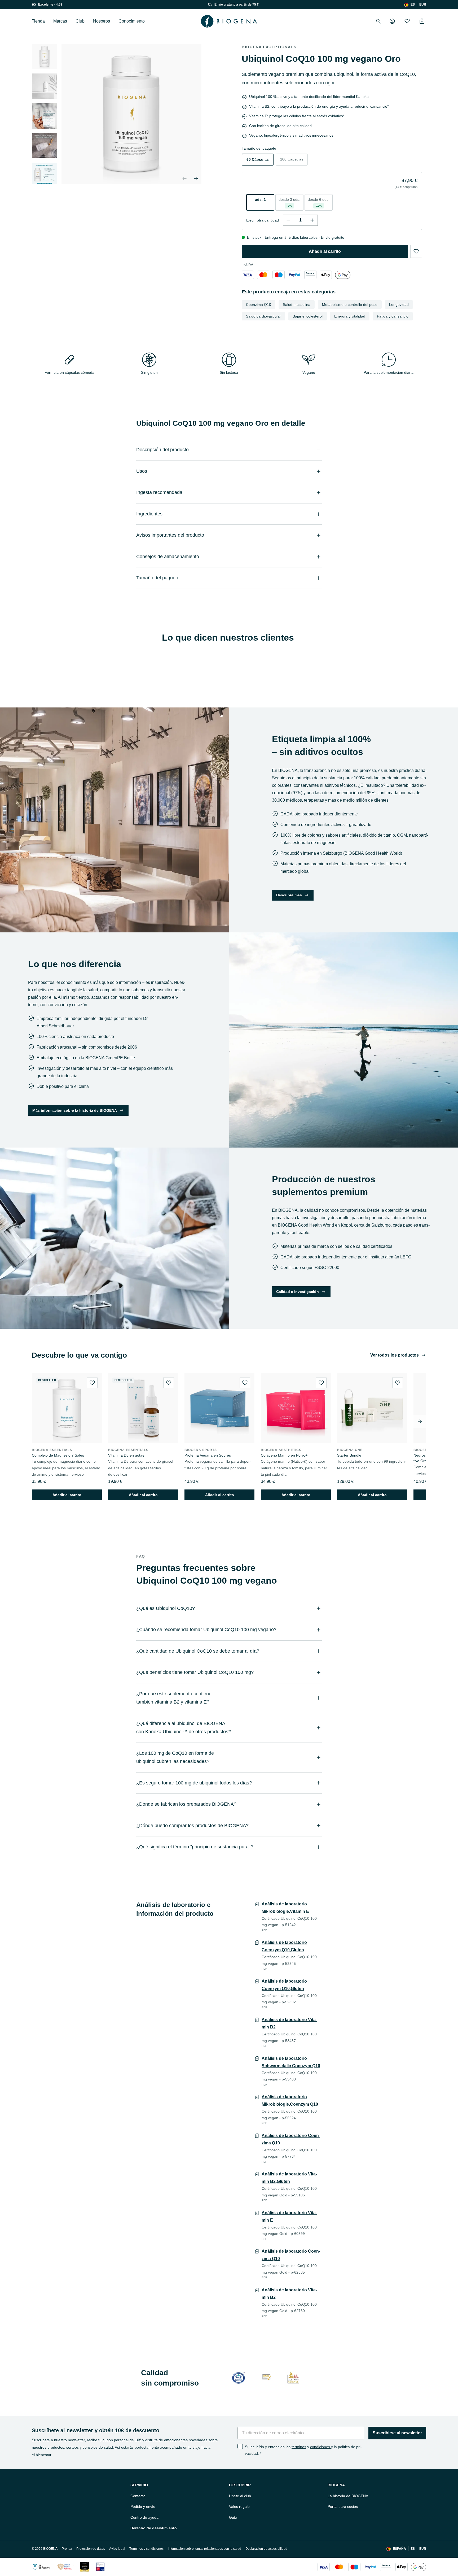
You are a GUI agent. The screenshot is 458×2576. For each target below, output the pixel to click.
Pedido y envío (143, 2507)
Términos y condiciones (146, 2549)
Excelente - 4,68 (50, 5)
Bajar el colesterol (308, 316)
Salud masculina (297, 305)
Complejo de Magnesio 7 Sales (58, 1455)
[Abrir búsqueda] (378, 21)
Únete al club (240, 2496)
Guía (233, 2517)
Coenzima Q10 (259, 305)
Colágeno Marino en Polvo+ (284, 1455)
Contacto (138, 2496)
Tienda (38, 21)
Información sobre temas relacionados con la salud (204, 2549)
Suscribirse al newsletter (397, 2433)
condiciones (321, 2447)
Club (80, 21)
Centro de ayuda (144, 2517)
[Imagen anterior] (184, 179)
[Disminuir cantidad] (288, 220)
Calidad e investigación (298, 1292)
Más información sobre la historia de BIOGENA (75, 1110)
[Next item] (420, 1421)
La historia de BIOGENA (348, 2496)
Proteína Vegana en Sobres (208, 1455)
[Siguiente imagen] (45, 177)
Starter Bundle (349, 1455)
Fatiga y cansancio (393, 316)
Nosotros (102, 21)
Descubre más (289, 895)
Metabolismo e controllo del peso (350, 305)
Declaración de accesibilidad (266, 2549)
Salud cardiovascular (263, 316)
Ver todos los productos (395, 1355)
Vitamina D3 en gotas (126, 1455)
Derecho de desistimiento (154, 2528)
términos (299, 2447)
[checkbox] (240, 2446)
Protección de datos (91, 2549)
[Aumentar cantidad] (312, 220)
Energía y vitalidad (350, 316)
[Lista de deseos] (407, 21)
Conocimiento (132, 21)
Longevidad (399, 305)
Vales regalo (239, 2507)
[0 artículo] (422, 21)
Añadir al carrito (325, 251)
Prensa (67, 2549)
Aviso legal (117, 2549)
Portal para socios (343, 2507)
